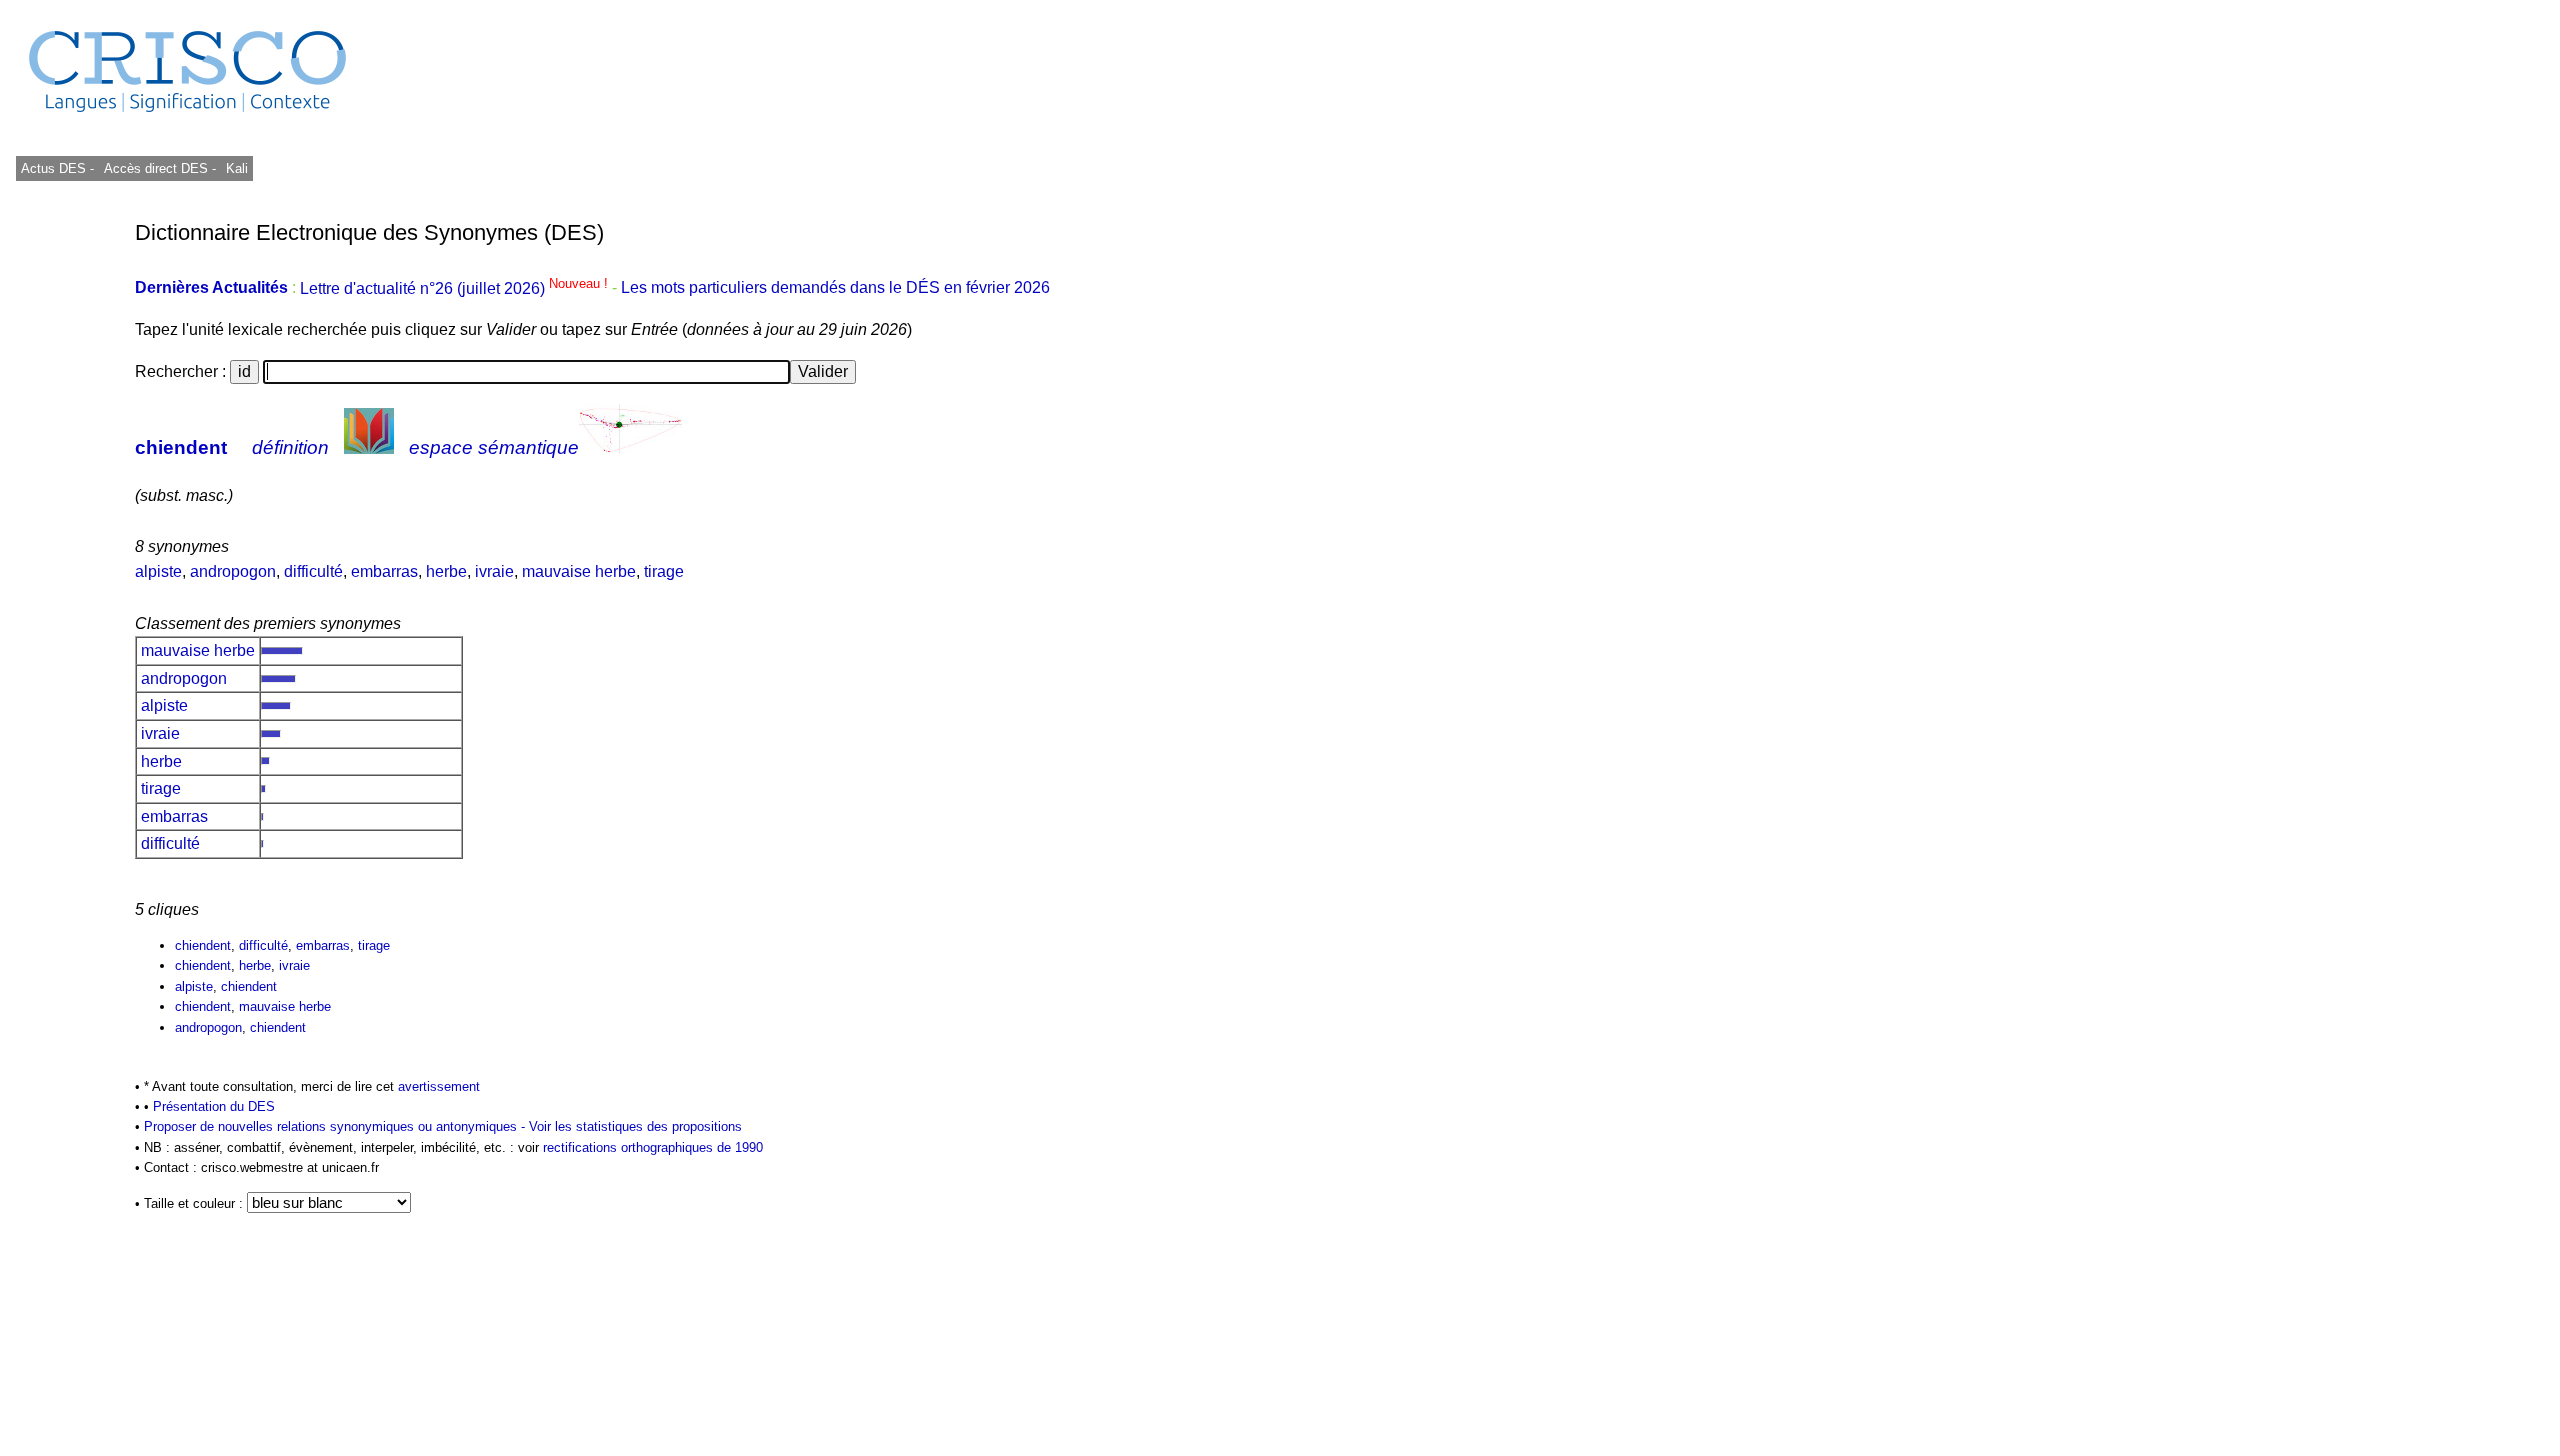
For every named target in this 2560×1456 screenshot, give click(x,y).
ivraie (494, 571)
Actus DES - (57, 168)
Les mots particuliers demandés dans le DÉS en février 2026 (835, 288)
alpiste (158, 571)
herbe (446, 571)
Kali (237, 168)
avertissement (439, 1086)
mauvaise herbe (579, 571)
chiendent (181, 447)
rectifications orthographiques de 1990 (653, 1147)
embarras (384, 571)
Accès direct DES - (160, 168)
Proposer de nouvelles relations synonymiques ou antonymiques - (336, 1126)
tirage (664, 571)
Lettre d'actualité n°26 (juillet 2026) (456, 288)
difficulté (313, 571)
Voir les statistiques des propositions (635, 1126)
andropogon (233, 571)
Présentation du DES (214, 1106)
